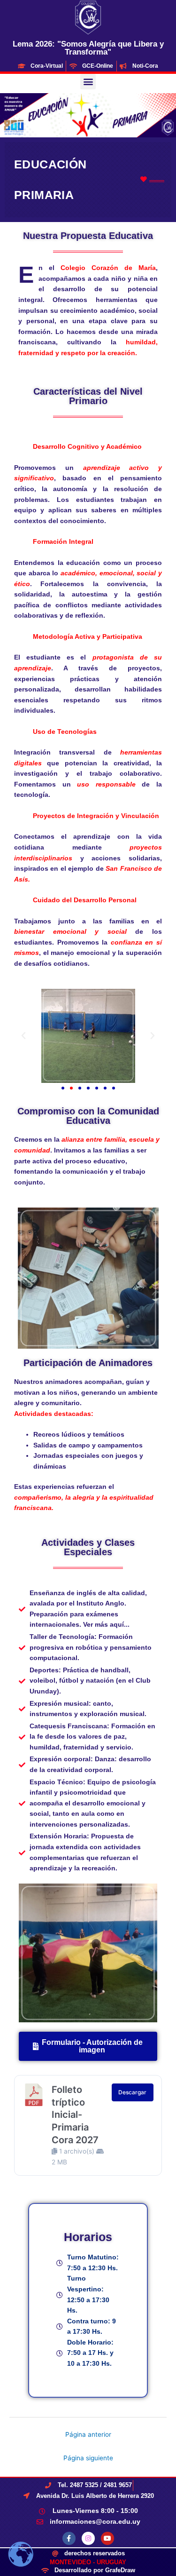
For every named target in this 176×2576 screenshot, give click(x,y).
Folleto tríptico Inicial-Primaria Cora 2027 (75, 2115)
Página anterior (88, 2434)
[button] (88, 82)
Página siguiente (88, 2458)
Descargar (132, 2092)
